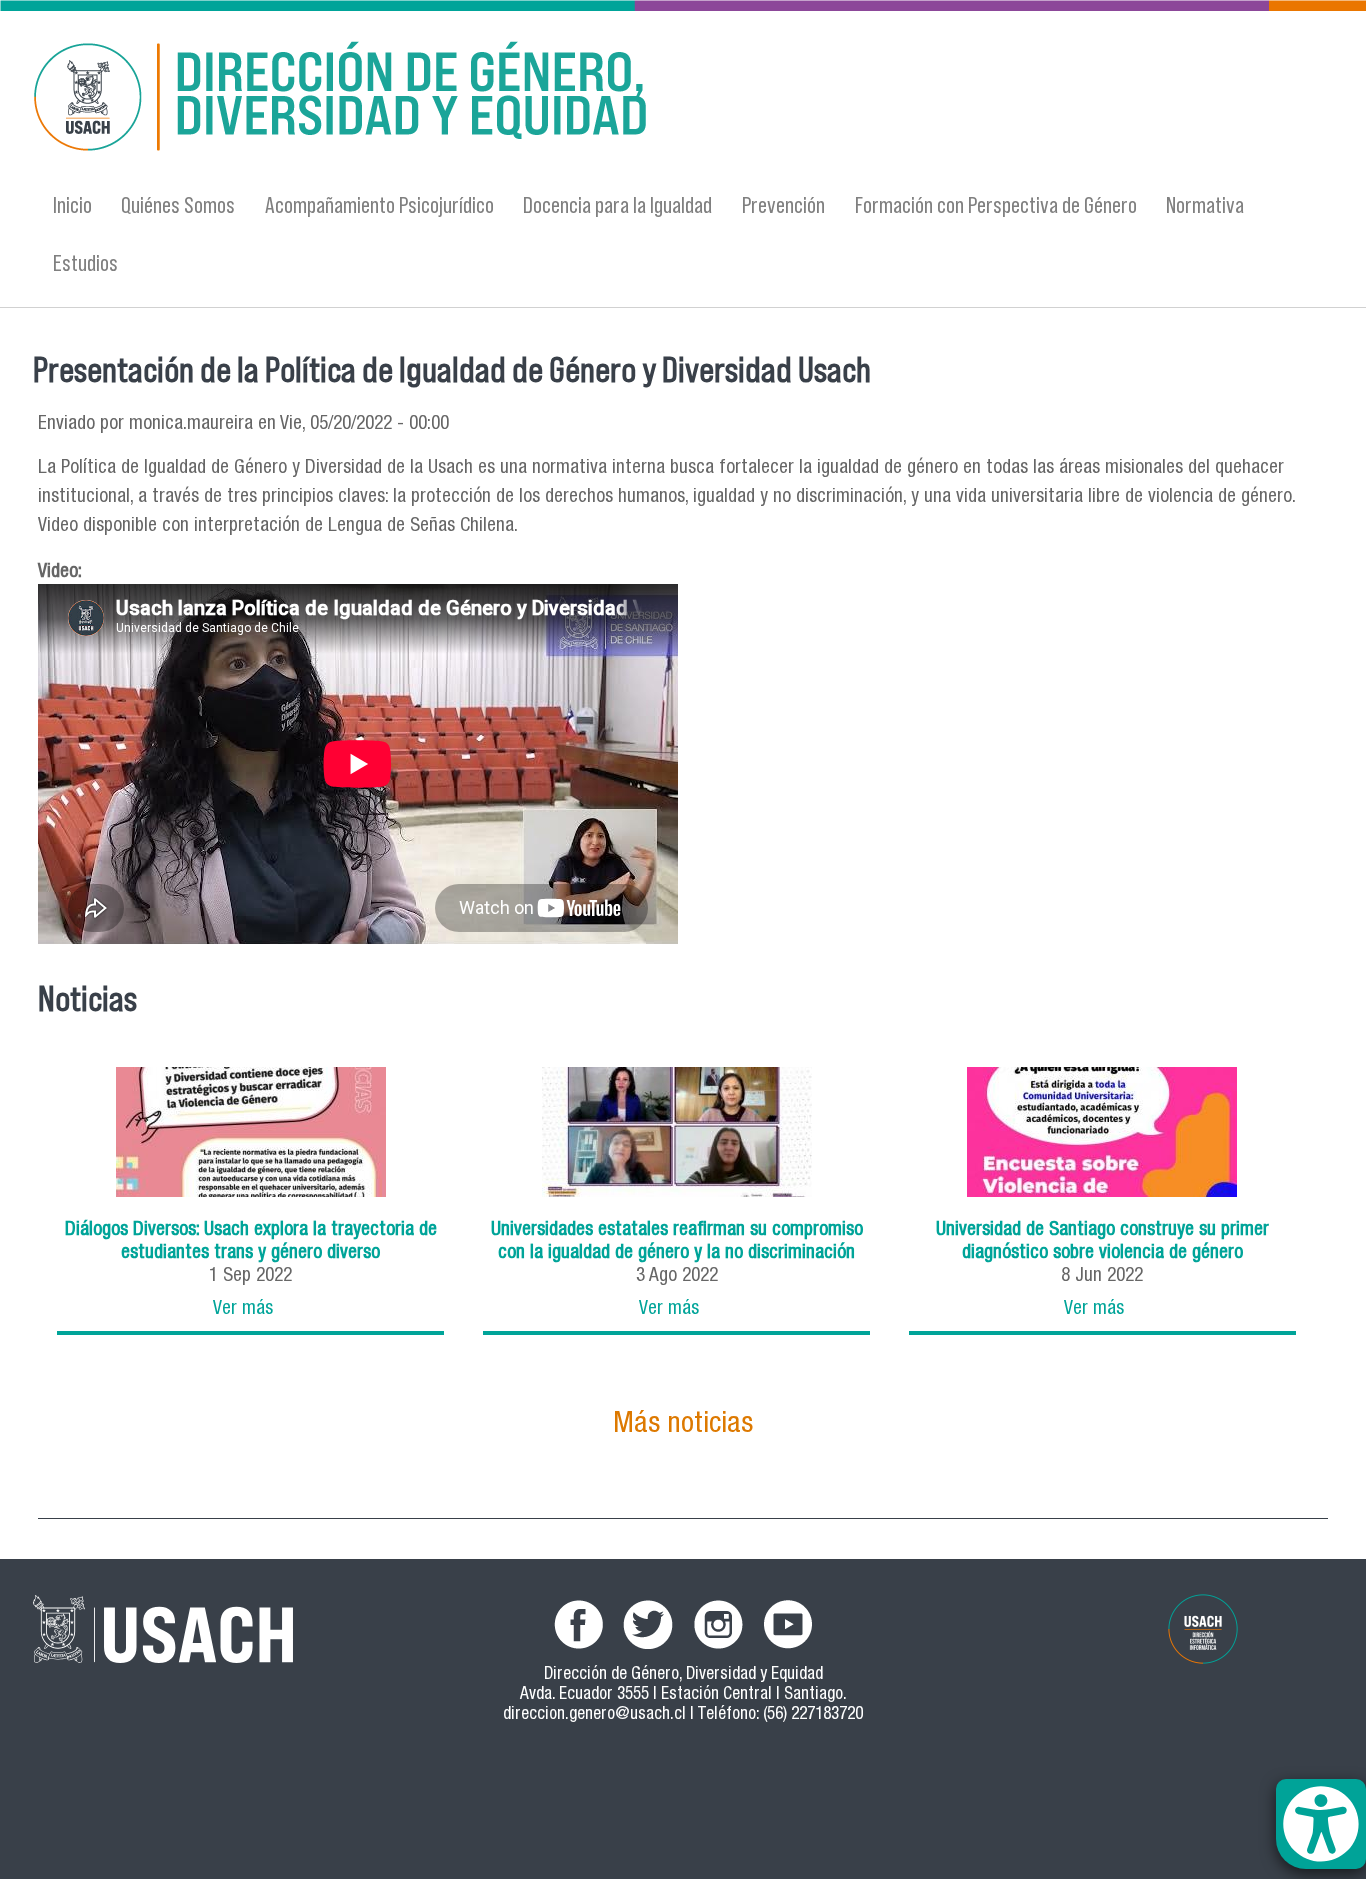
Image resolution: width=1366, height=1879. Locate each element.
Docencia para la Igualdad (617, 204)
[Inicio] (488, 100)
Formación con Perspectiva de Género (996, 204)
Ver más (243, 1309)
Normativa (1205, 204)
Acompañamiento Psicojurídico (379, 204)
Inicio (72, 204)
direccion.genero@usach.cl (594, 1715)
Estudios (85, 262)
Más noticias (683, 1425)
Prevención (783, 204)
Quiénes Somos (178, 204)
